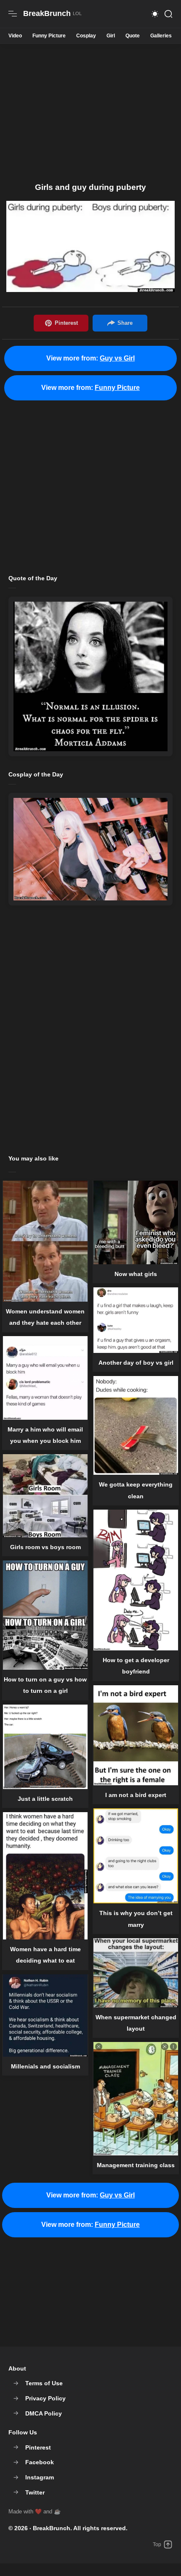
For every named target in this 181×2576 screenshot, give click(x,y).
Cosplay (86, 36)
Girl (111, 36)
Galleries (161, 36)
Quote (133, 36)
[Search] (168, 14)
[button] (155, 14)
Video (15, 36)
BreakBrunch (52, 2528)
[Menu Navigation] (13, 14)
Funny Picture (49, 36)
